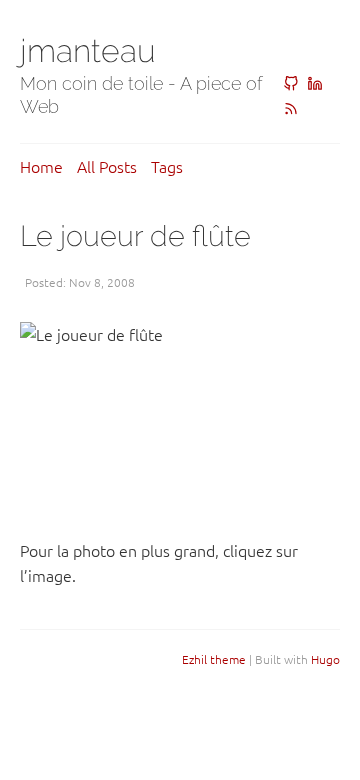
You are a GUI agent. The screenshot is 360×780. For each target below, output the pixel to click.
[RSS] (291, 109)
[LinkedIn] (315, 84)
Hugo (325, 659)
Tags (167, 166)
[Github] (291, 84)
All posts (107, 166)
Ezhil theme (214, 659)
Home (41, 166)
